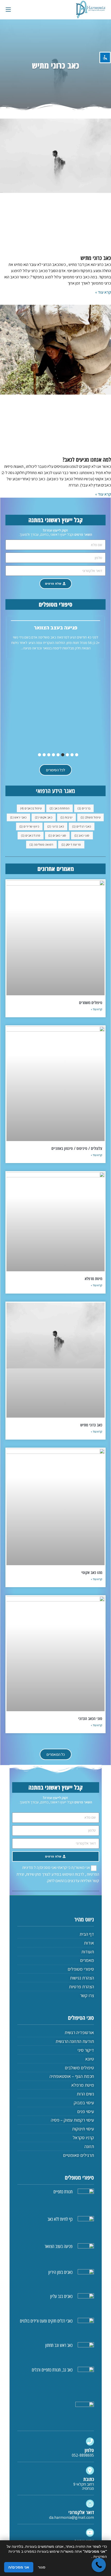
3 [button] (67, 755)
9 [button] (39, 755)
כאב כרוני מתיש (96, 258)
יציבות (66, 817)
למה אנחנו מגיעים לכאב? (87, 459)
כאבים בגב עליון (61, 2296)
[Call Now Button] (99, 2565)
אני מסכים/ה (19, 2567)
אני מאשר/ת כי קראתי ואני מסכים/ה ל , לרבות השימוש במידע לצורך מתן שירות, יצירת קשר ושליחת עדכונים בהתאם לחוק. (58, 1874)
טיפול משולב (90, 817)
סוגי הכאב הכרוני (90, 1718)
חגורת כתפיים (63, 2192)
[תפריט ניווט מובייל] (8, 9)
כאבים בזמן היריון (56, 628)
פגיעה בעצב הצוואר (59, 2246)
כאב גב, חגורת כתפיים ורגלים (52, 2370)
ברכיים (84, 808)
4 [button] (63, 755)
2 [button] (72, 755)
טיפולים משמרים (91, 1003)
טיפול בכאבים (31, 808)
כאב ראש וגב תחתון (59, 2345)
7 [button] (49, 755)
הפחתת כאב (60, 808)
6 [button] (53, 755)
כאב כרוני (56, 826)
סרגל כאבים (31, 835)
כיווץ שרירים (29, 826)
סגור (42, 2567)
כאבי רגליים (82, 826)
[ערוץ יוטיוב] (90, 2533)
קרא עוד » (103, 292)
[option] (55, 637)
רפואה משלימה (41, 844)
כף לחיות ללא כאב (60, 2219)
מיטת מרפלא (93, 1279)
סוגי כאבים (57, 835)
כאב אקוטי (44, 817)
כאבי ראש (18, 817)
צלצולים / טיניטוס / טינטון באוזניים (77, 1148)
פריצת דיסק (71, 844)
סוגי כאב (82, 835)
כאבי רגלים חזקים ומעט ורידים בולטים (46, 2321)
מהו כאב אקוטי (92, 1572)
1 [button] (77, 755)
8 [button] (44, 755)
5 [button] (58, 755)
